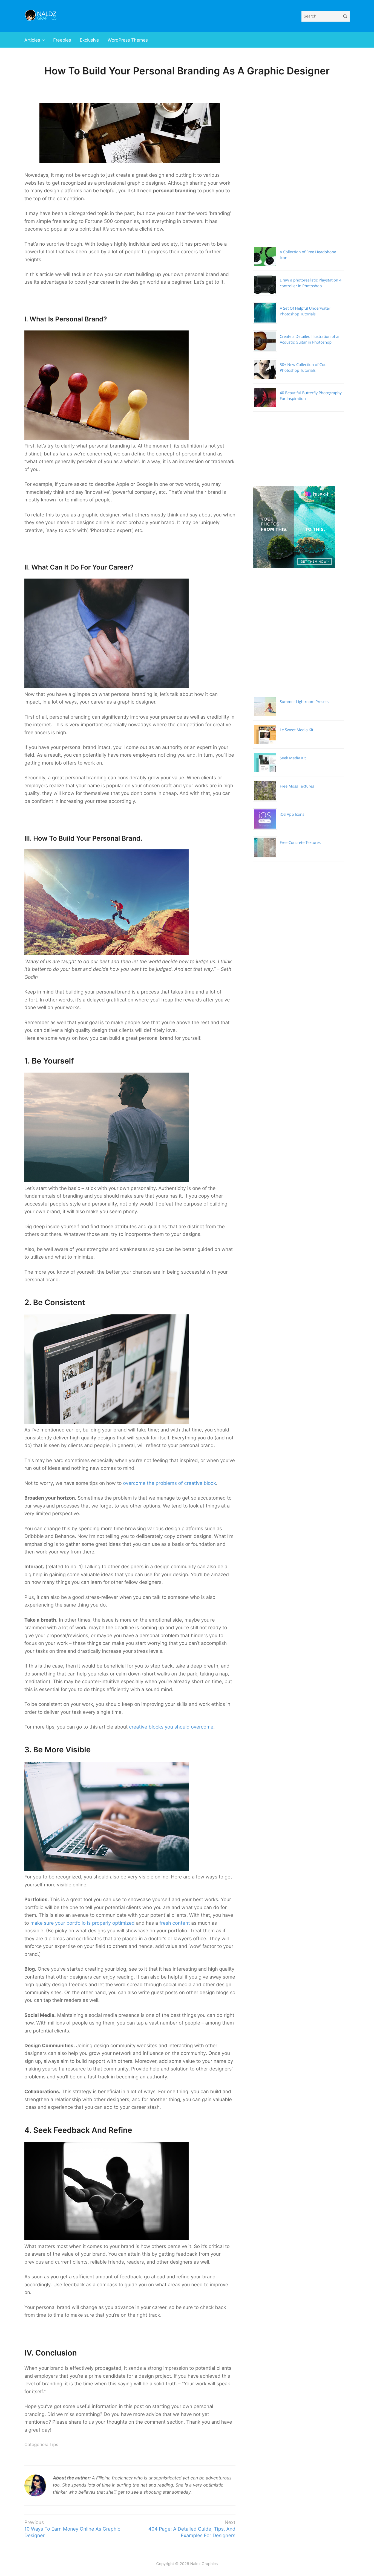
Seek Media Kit (293, 758)
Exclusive (89, 40)
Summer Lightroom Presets (304, 702)
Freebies (62, 40)
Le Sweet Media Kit (297, 730)
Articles (32, 40)
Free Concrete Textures (300, 843)
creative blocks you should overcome (171, 1727)
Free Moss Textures (297, 786)
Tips (54, 2444)
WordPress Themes (128, 40)
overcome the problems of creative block (169, 1483)
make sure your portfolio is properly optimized (83, 1923)
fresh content (175, 1923)
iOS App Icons (292, 814)
